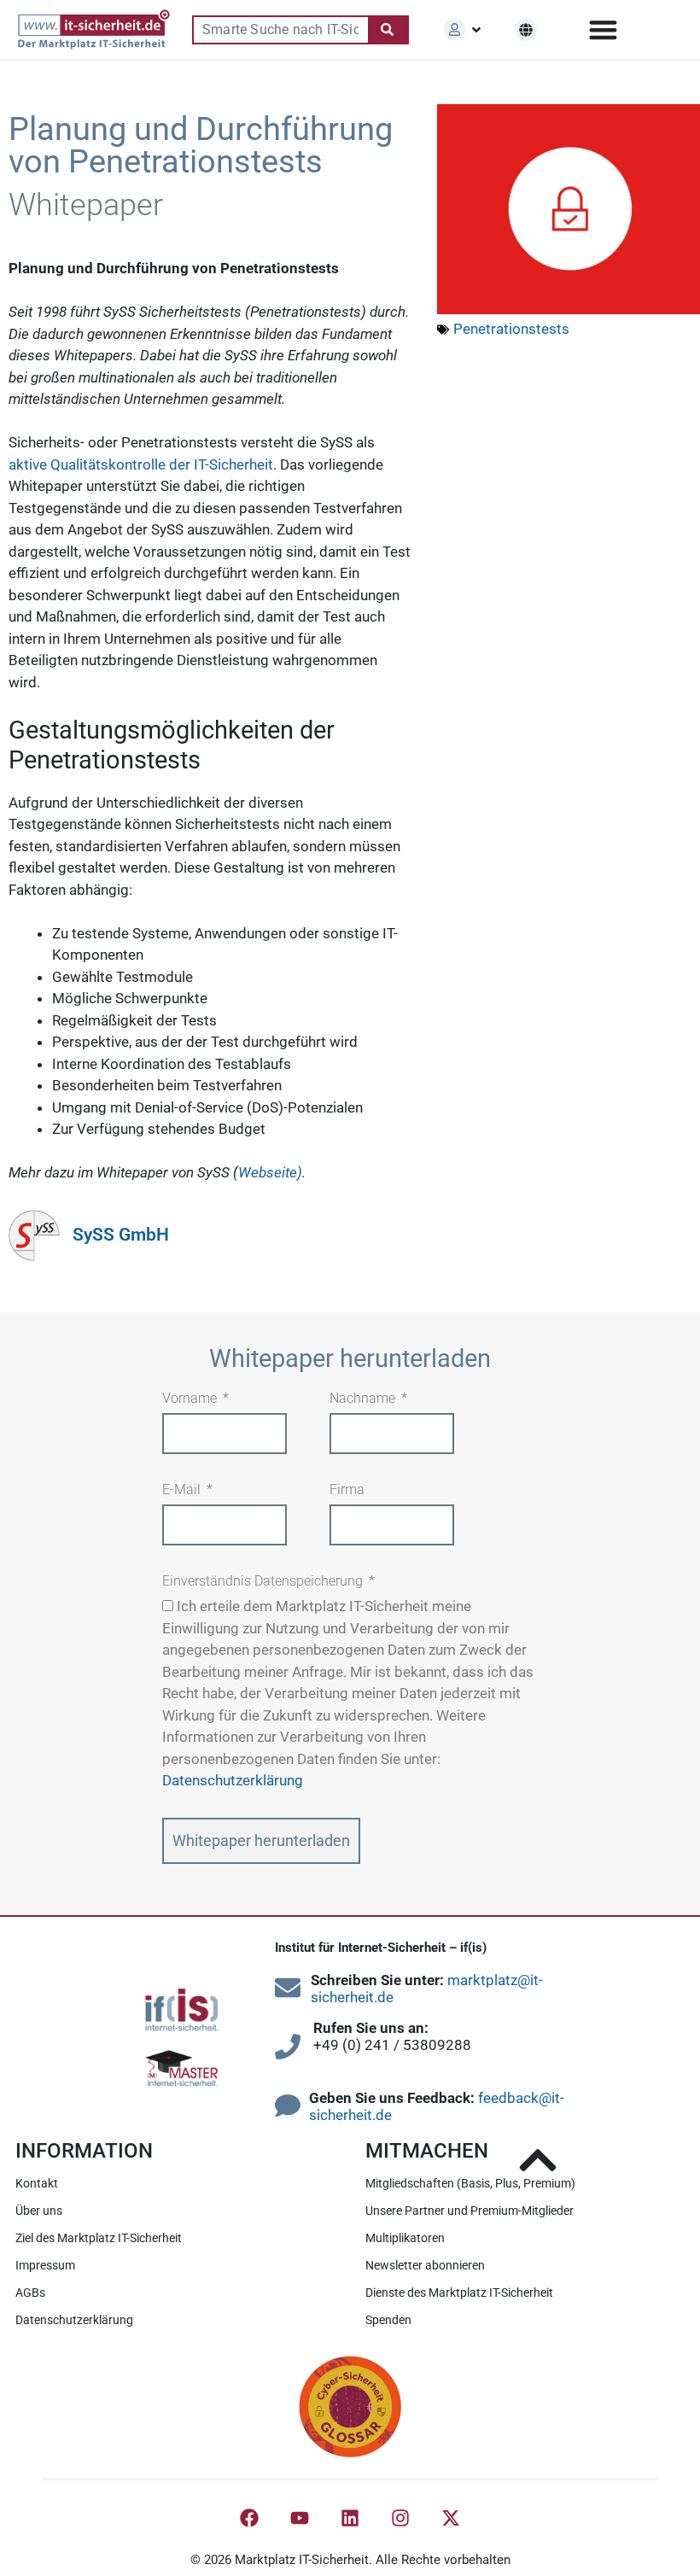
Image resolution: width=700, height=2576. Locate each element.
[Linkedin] (350, 2518)
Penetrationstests (511, 329)
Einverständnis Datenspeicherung (264, 1581)
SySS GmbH (119, 1235)
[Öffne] (476, 30)
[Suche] (388, 30)
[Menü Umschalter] (603, 29)
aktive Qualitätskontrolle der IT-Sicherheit (141, 464)
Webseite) (270, 1172)
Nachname (364, 1398)
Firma (347, 1490)
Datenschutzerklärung (233, 1780)
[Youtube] (300, 2518)
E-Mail (183, 1490)
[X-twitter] (451, 2518)
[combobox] (280, 30)
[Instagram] (400, 2518)
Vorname (191, 1398)
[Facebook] (249, 2518)
